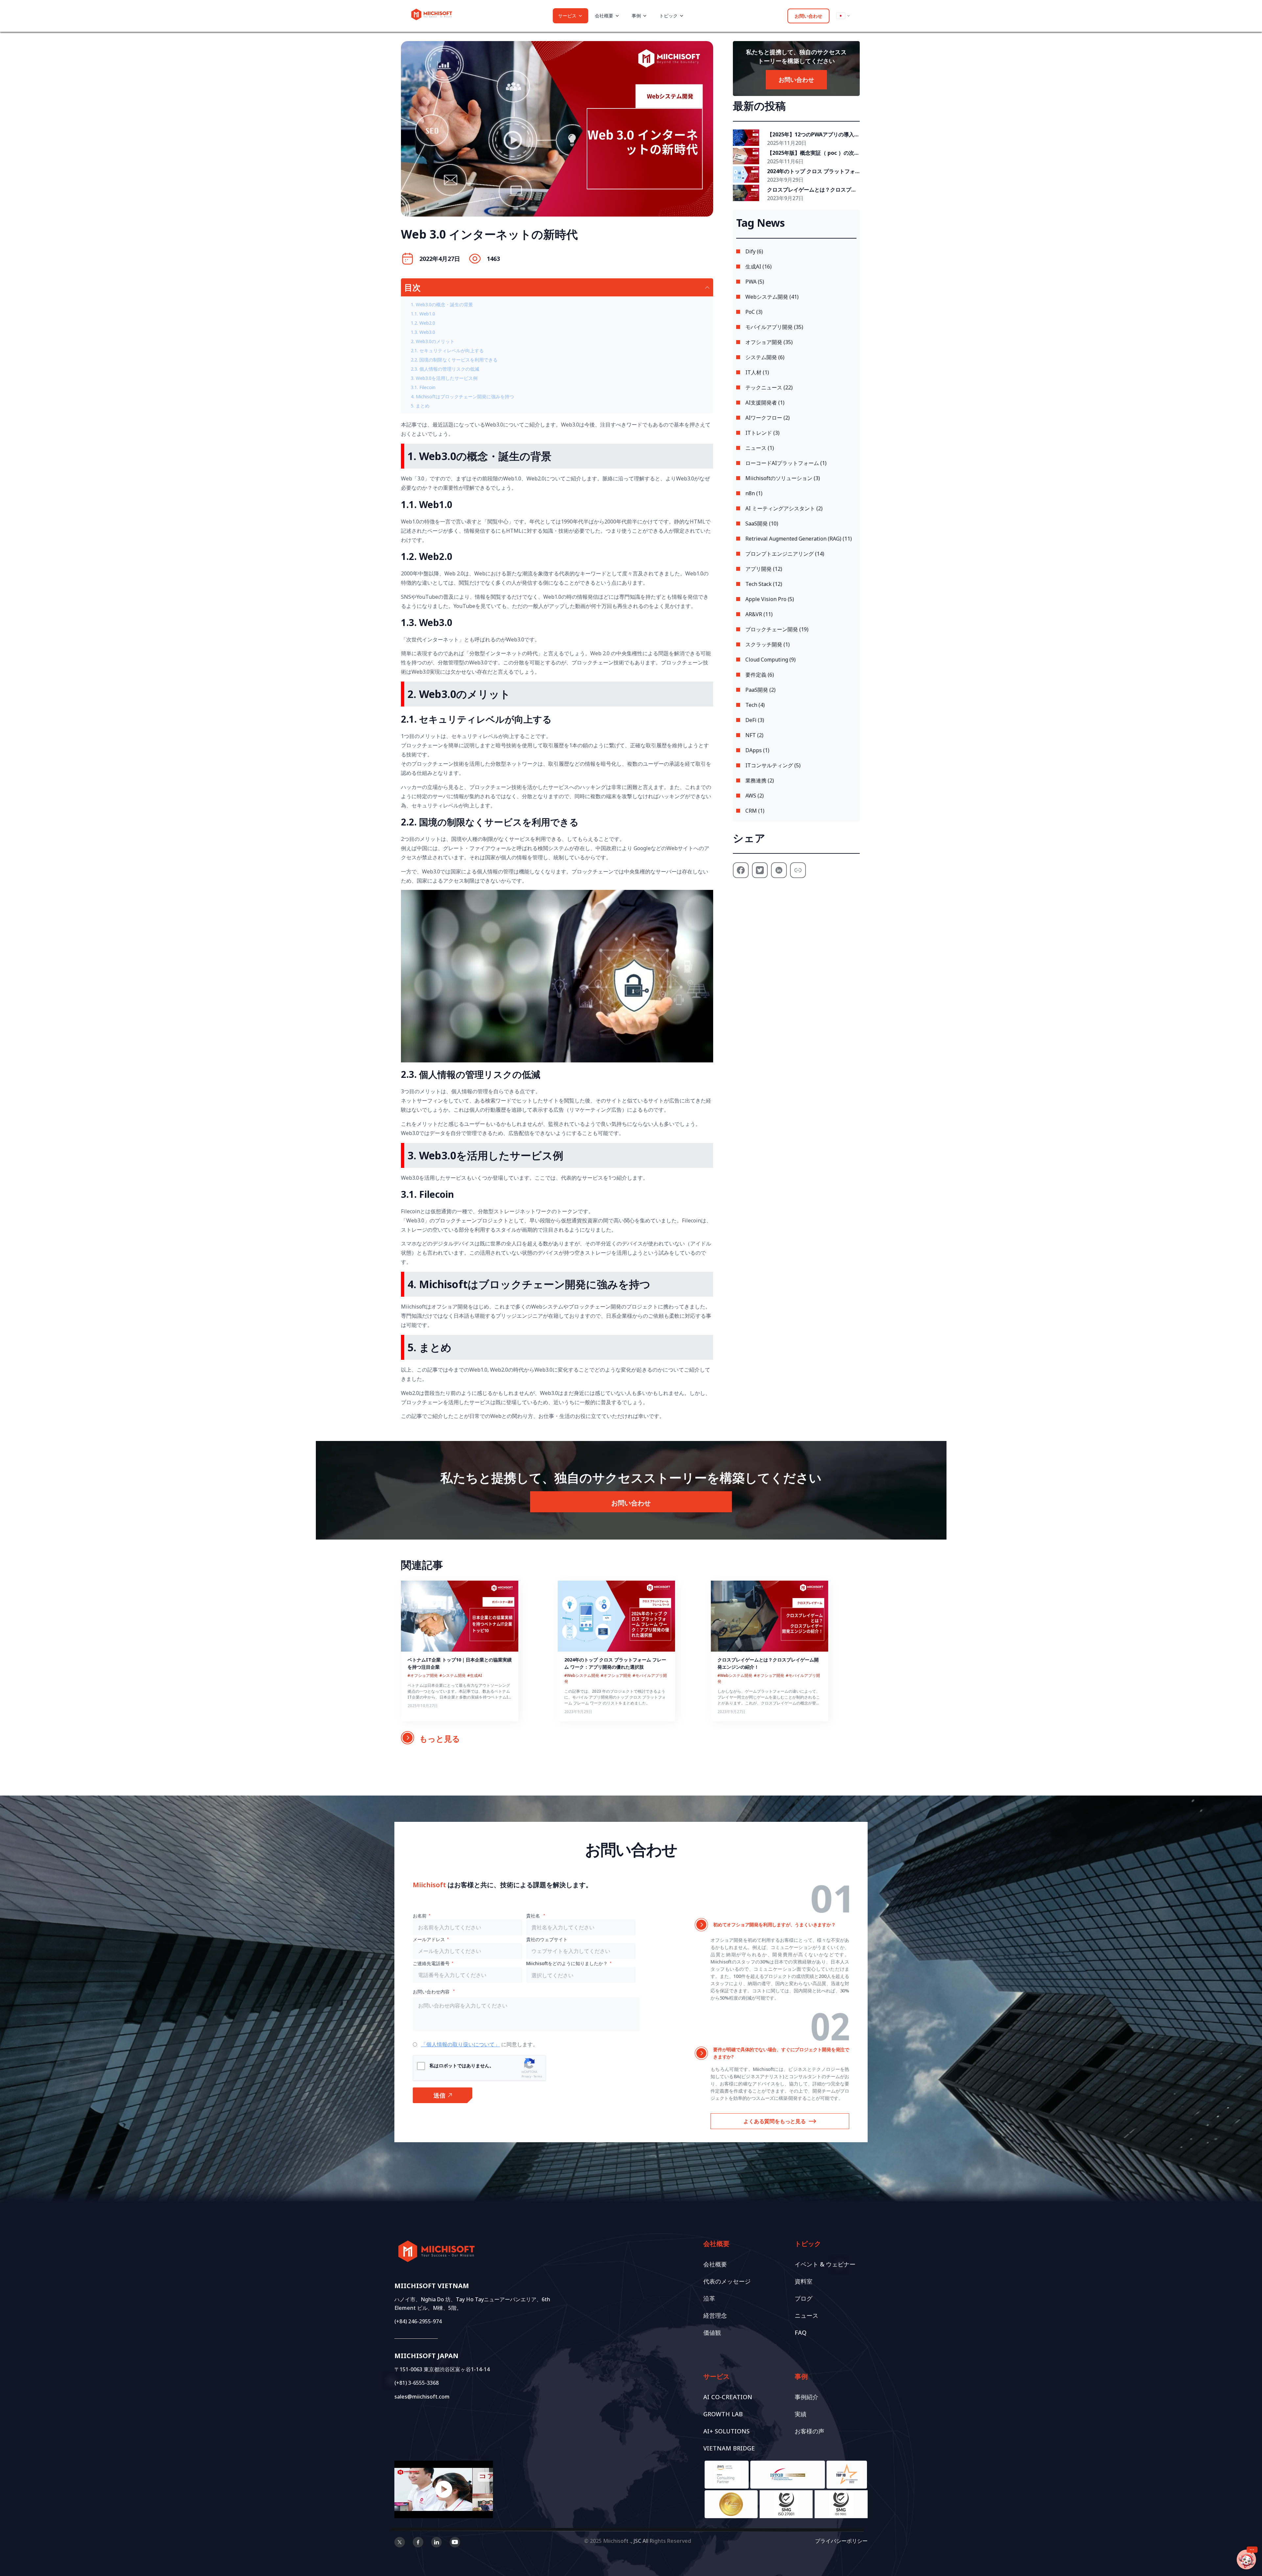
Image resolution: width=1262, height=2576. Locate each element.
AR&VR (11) (759, 614)
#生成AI (475, 1675)
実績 (801, 2414)
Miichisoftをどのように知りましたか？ (567, 1963)
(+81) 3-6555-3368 (417, 2383)
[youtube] (455, 2543)
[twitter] (400, 2543)
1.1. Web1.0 (423, 314)
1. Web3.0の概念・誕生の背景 (442, 304)
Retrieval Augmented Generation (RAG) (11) (799, 539)
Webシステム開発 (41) (772, 297)
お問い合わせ (808, 16)
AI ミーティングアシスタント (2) (784, 508)
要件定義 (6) (760, 675)
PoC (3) (754, 312)
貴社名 (534, 1916)
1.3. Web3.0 (423, 332)
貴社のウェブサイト (547, 1939)
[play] (444, 2489)
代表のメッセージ (727, 2281)
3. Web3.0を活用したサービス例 (444, 378)
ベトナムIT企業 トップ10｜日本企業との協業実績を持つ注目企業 (460, 1663)
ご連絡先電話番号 (431, 1963)
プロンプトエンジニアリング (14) (785, 554)
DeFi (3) (755, 720)
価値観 (712, 2332)
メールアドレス (429, 1939)
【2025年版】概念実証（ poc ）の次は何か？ (813, 153)
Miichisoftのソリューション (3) (783, 478)
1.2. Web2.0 (423, 323)
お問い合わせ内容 (432, 1992)
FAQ (801, 2332)
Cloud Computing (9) (771, 660)
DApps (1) (757, 750)
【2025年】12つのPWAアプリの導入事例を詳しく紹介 (813, 135)
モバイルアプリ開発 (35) (774, 327)
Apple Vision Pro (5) (770, 599)
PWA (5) (755, 282)
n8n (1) (754, 493)
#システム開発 (453, 1675)
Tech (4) (755, 705)
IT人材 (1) (757, 372)
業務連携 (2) (760, 780)
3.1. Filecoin (423, 387)
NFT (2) (754, 735)
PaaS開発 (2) (760, 690)
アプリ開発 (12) (764, 569)
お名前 (420, 1916)
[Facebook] (418, 2543)
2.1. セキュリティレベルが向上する (447, 350)
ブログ (804, 2298)
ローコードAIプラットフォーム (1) (786, 463)
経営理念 (715, 2315)
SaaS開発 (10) (762, 523)
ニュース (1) (760, 448)
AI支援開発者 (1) (765, 403)
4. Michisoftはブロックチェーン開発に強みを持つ (462, 396)
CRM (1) (755, 811)
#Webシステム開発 (582, 1675)
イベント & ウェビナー (825, 2264)
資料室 (804, 2281)
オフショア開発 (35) (769, 342)
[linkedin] (436, 2543)
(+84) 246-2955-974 (418, 2321)
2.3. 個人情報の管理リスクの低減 (445, 369)
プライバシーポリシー (841, 2541)
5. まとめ (420, 406)
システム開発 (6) (765, 357)
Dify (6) (754, 251)
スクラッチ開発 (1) (768, 644)
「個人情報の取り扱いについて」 (460, 2044)
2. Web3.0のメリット (433, 341)
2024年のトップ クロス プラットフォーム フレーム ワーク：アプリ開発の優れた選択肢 (813, 172)
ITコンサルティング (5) (773, 765)
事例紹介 (806, 2397)
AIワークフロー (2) (768, 418)
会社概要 (715, 2264)
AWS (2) (755, 796)
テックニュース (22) (769, 387)
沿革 (709, 2298)
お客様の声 (809, 2431)
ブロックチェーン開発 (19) (777, 629)
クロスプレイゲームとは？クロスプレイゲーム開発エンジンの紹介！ (812, 190)
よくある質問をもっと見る (775, 2121)
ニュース (806, 2315)
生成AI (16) (759, 267)
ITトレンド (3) (762, 433)
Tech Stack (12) (764, 584)
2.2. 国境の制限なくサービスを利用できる (454, 360)
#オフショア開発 (423, 1675)
